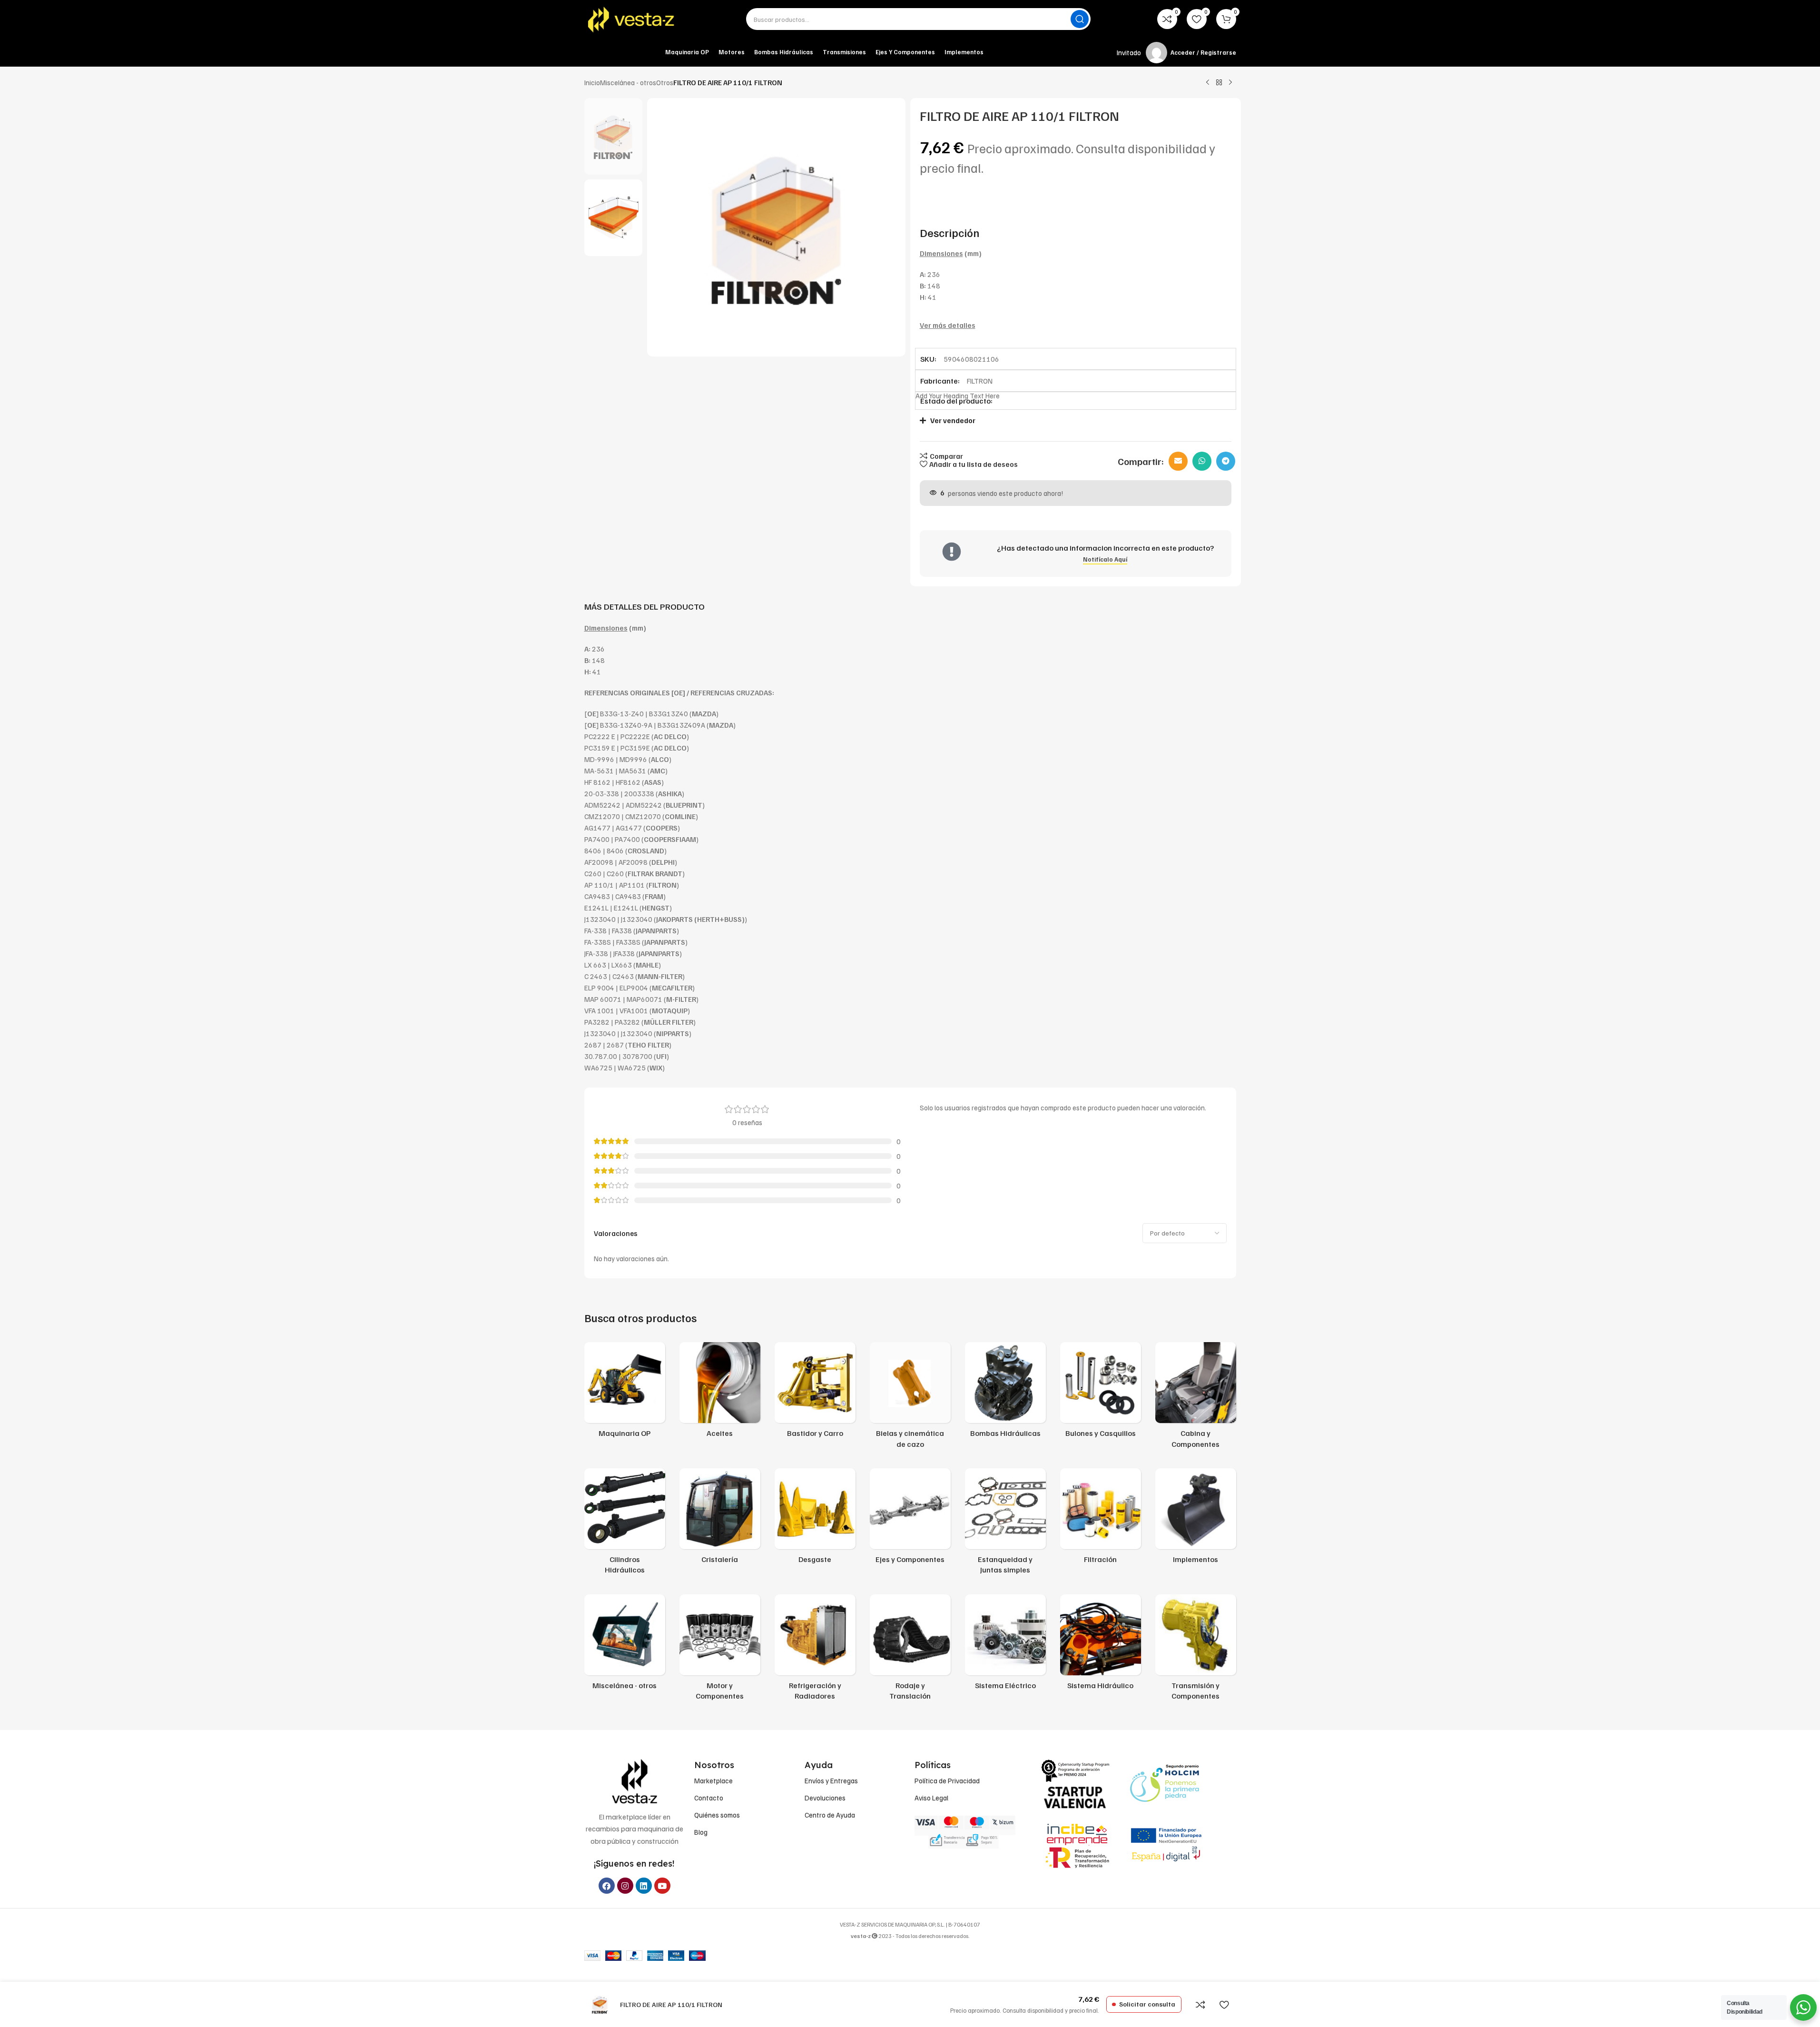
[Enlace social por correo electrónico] (1178, 461)
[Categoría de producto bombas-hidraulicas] (1005, 1393)
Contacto (709, 1798)
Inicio (592, 82)
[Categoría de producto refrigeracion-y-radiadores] (815, 1650)
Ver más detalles (948, 325)
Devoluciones (825, 1798)
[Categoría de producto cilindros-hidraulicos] (625, 1524)
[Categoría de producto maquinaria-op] (625, 1393)
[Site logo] (632, 19)
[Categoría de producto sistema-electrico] (1005, 1645)
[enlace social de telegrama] (1226, 461)
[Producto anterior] (1208, 83)
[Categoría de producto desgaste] (815, 1519)
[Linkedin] (644, 1886)
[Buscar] (1080, 19)
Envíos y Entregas (831, 1780)
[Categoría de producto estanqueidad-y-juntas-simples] (1005, 1524)
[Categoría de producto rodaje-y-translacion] (910, 1650)
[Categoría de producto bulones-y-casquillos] (1101, 1393)
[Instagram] (625, 1886)
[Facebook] (607, 1886)
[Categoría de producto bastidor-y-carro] (815, 1393)
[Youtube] (662, 1886)
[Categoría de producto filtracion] (1101, 1519)
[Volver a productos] (1219, 83)
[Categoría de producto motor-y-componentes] (720, 1650)
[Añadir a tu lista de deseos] (1224, 2005)
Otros (665, 82)
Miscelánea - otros (628, 82)
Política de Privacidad (947, 1780)
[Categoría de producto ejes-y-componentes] (910, 1519)
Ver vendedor (953, 420)
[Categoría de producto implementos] (1196, 1519)
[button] (1071, 420)
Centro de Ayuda (830, 1815)
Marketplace (713, 1780)
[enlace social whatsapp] (1202, 461)
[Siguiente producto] (1230, 83)
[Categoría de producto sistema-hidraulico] (1101, 1645)
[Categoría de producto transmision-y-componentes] (1196, 1650)
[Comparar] (1200, 2005)
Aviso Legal (931, 1798)
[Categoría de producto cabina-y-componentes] (1196, 1398)
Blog (701, 1832)
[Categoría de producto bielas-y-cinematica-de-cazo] (910, 1398)
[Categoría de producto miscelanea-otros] (625, 1645)
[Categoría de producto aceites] (720, 1393)
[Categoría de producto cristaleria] (720, 1519)
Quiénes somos (717, 1815)
